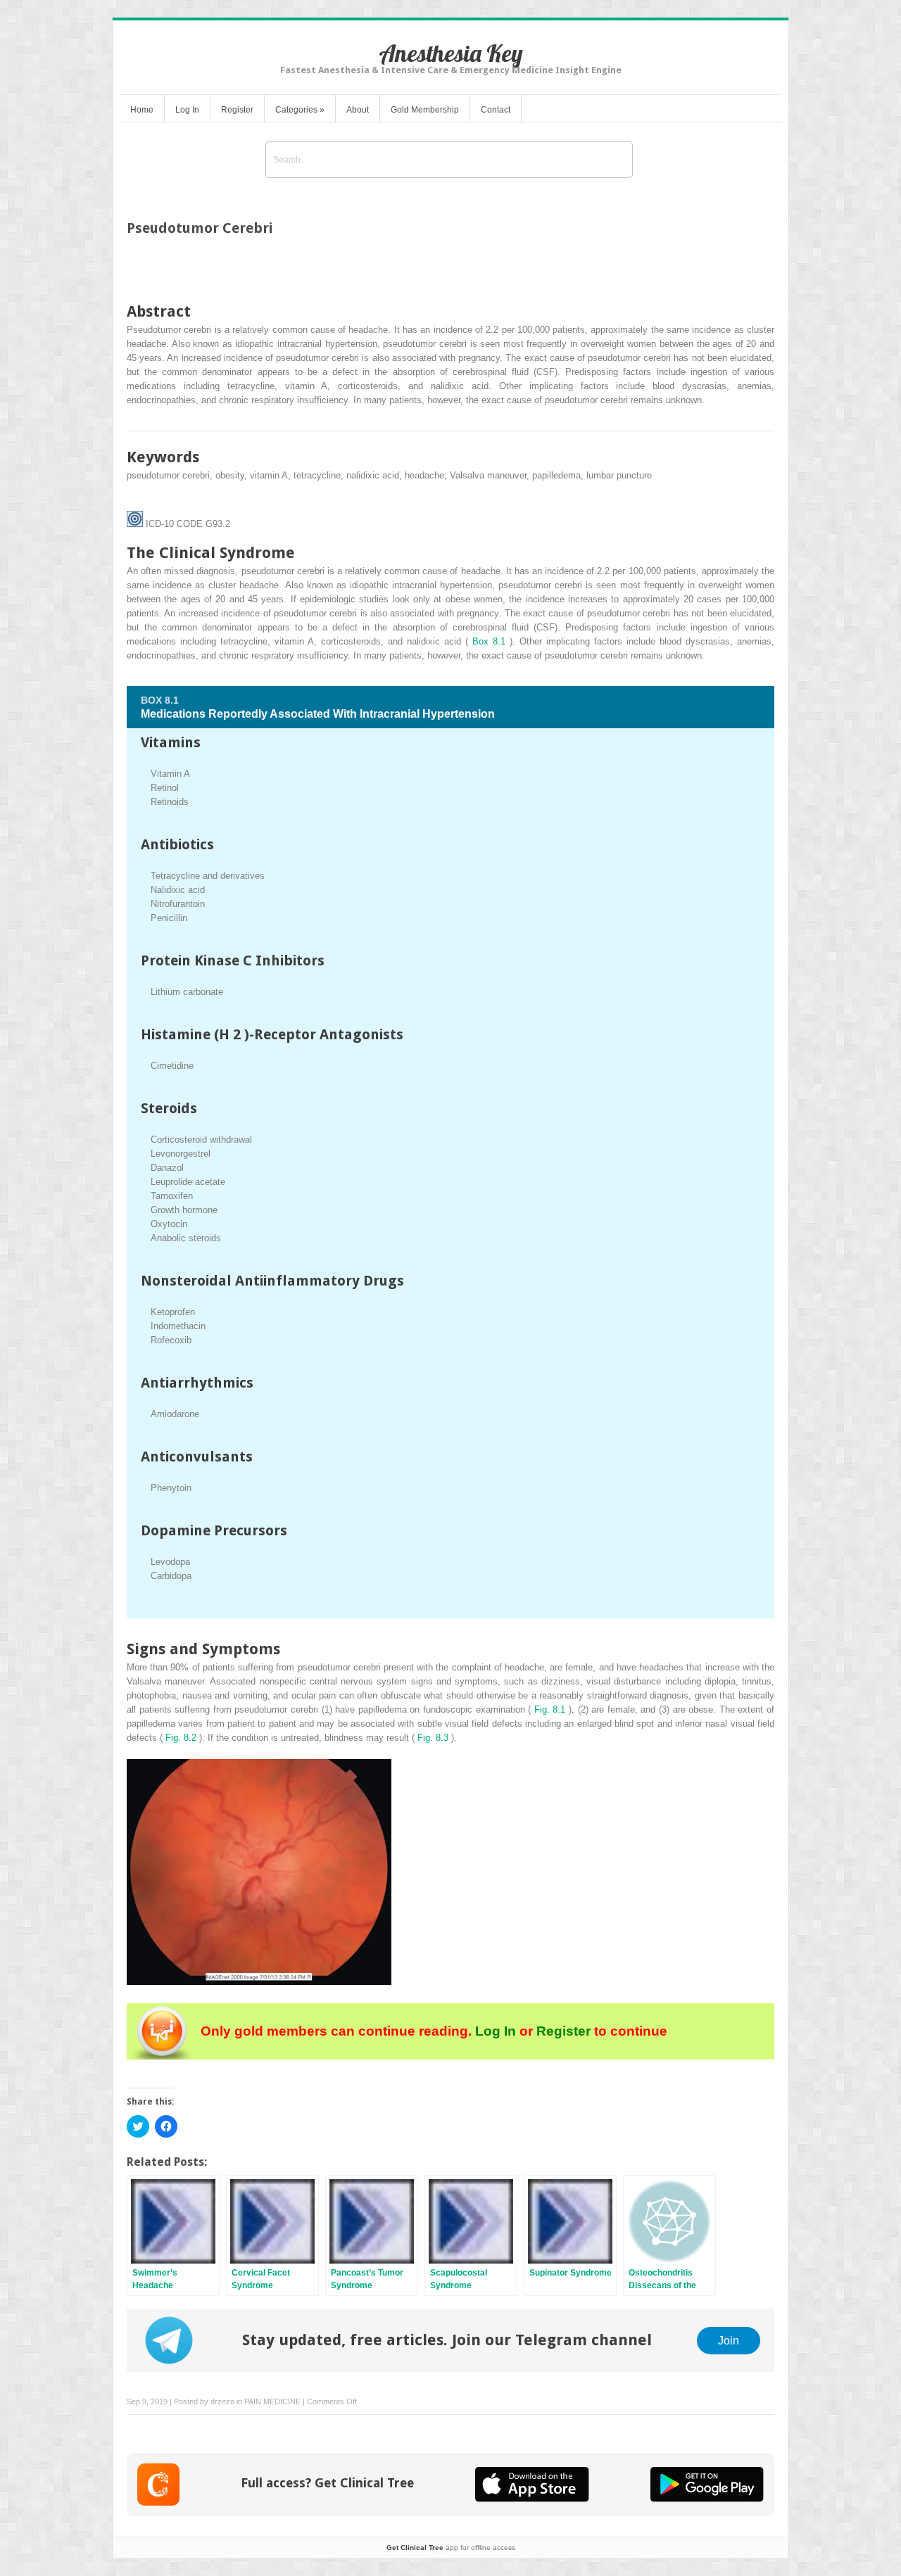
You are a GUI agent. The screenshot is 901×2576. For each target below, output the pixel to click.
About (358, 110)
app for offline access (451, 2548)
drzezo (222, 2401)
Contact (496, 110)
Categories (300, 110)
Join (729, 2340)
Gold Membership (425, 110)
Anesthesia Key (451, 53)
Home (142, 110)
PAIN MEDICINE (272, 2401)
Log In (187, 110)
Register (237, 110)
